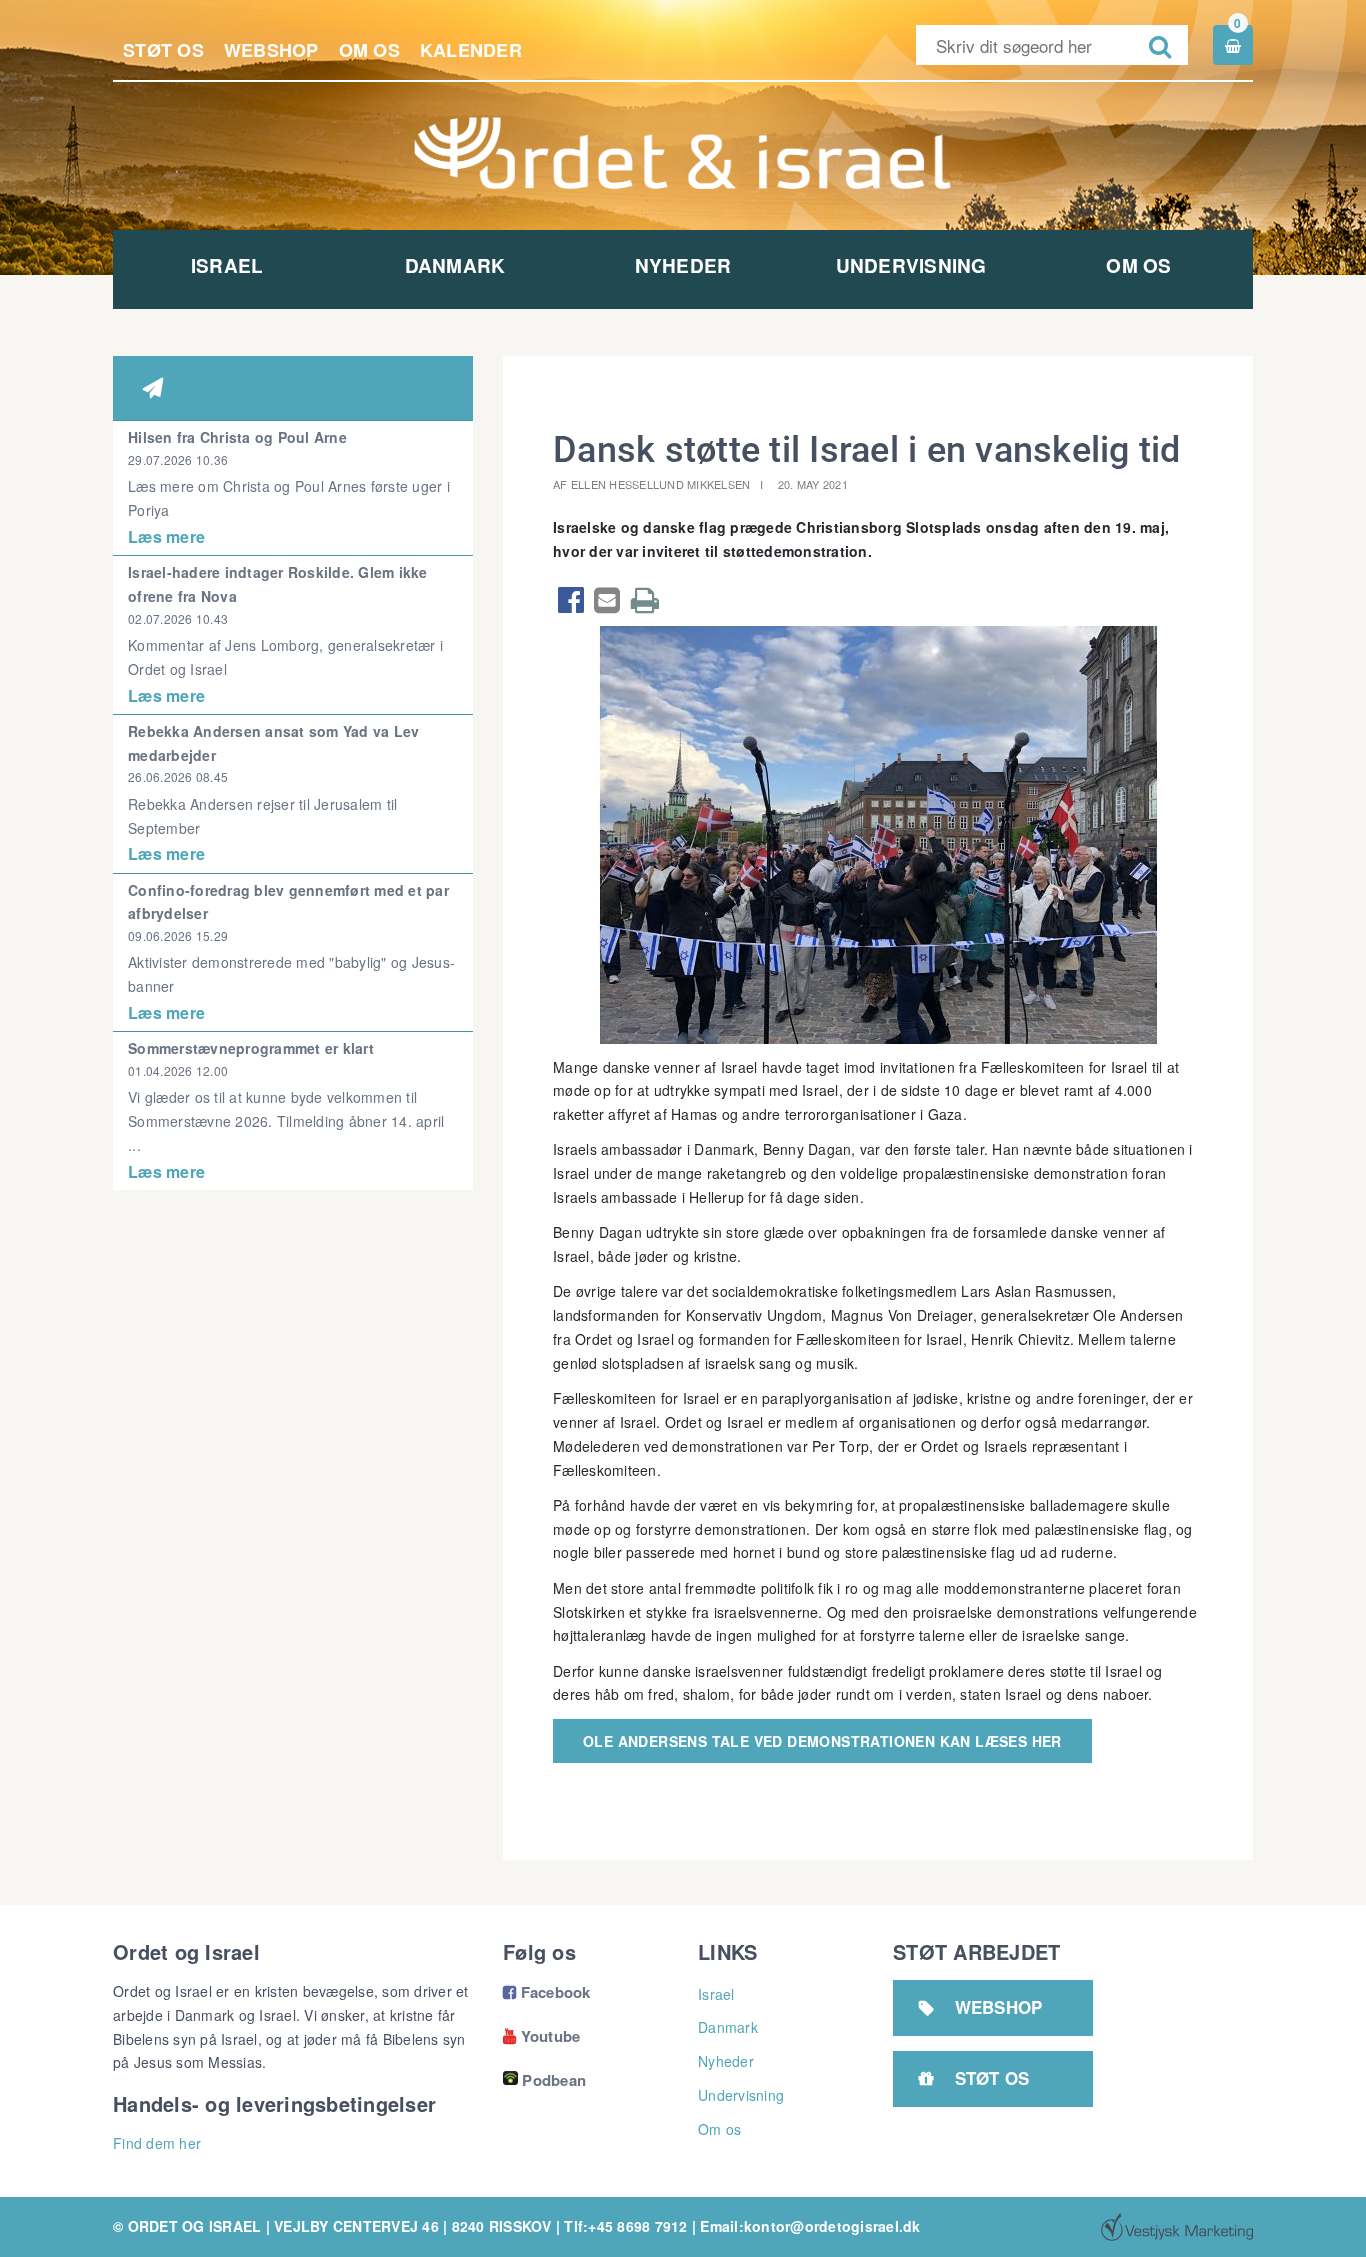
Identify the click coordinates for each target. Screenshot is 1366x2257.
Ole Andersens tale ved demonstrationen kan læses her (822, 1741)
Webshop (271, 50)
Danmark (455, 265)
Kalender (471, 50)
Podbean (554, 2080)
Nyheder (683, 265)
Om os (369, 50)
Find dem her (157, 2143)
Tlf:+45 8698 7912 (625, 2226)
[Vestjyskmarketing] (1177, 2227)
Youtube (541, 2036)
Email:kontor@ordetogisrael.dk (810, 2226)
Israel (227, 265)
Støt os (163, 50)
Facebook (547, 1992)
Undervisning (911, 265)
